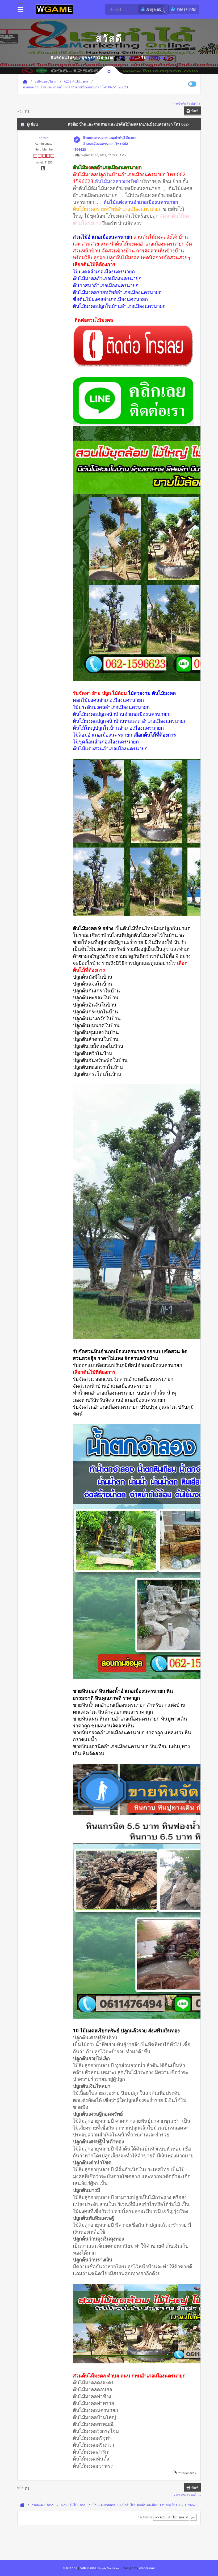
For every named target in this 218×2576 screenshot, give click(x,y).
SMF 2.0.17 (70, 2568)
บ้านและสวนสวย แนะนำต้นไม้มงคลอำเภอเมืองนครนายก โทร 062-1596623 (105, 144)
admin (44, 138)
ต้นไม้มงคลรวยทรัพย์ (117, 181)
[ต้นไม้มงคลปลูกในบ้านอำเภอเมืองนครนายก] (133, 365)
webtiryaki (147, 2568)
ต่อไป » (196, 104)
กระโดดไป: (145, 2517)
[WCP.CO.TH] (54, 9)
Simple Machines (108, 2568)
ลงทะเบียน (158, 57)
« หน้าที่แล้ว (182, 104)
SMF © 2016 (88, 2568)
